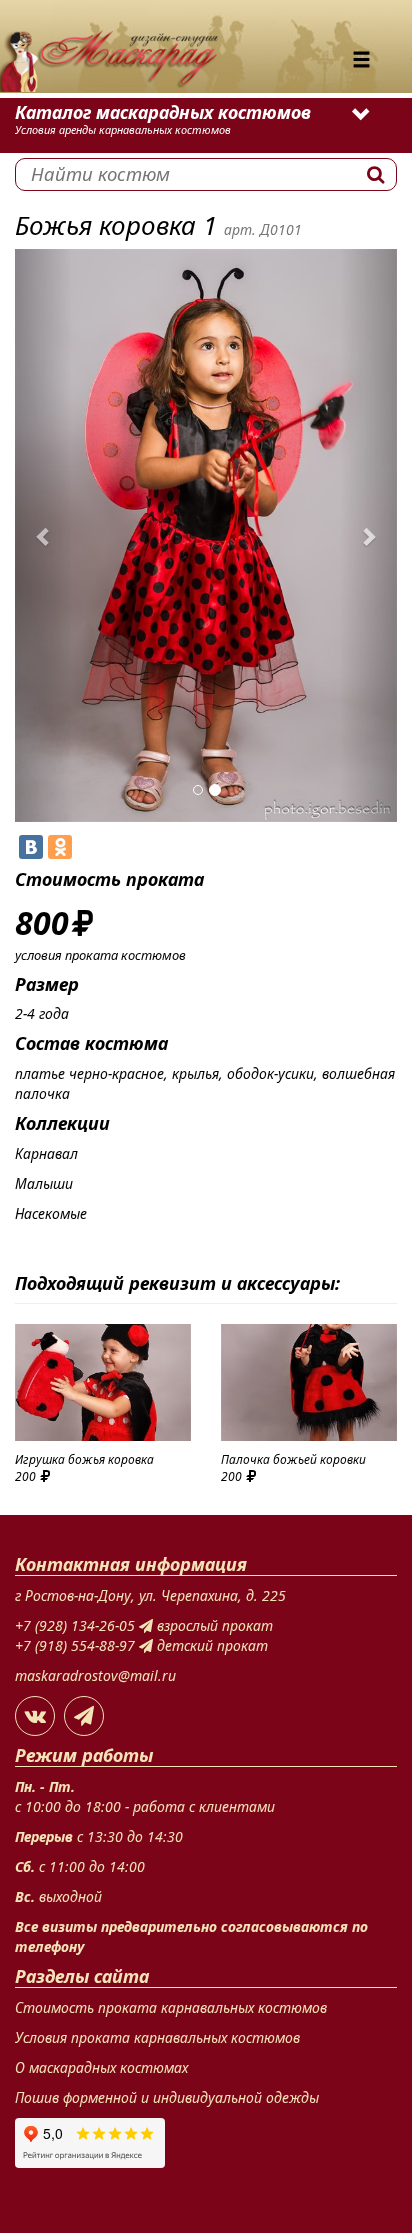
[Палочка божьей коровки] (309, 1382)
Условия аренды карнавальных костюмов (123, 129)
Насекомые (51, 1213)
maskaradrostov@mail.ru (95, 1675)
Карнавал (46, 1153)
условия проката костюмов (100, 955)
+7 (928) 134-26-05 (77, 1625)
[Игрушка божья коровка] (103, 1382)
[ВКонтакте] (31, 847)
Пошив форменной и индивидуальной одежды (167, 2097)
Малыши (44, 1183)
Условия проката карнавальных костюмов (157, 2037)
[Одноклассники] (60, 847)
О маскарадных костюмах (101, 2067)
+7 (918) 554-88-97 (77, 1645)
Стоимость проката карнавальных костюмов (171, 2007)
